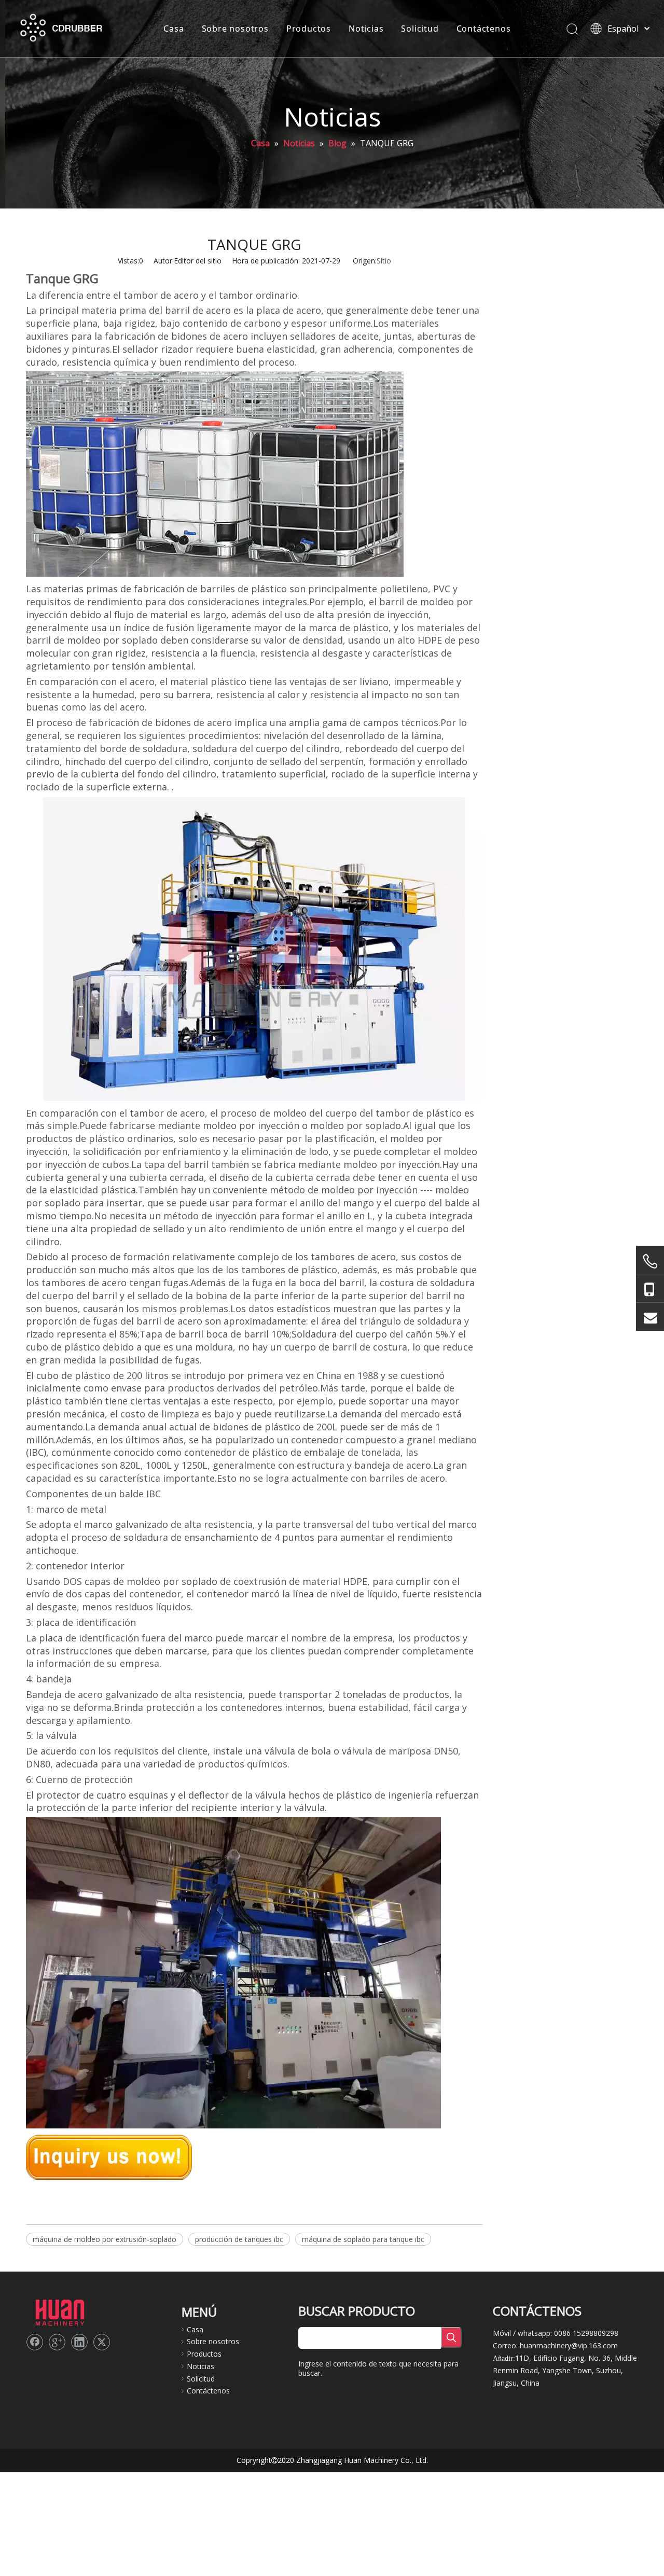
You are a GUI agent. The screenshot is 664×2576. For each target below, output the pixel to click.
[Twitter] (102, 2342)
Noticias (366, 29)
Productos (309, 29)
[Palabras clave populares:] (451, 2337)
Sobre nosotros (235, 29)
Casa (174, 29)
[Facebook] (35, 2342)
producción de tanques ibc (239, 2239)
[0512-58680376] (650, 1261)
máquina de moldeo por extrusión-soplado (105, 2239)
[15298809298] (650, 1289)
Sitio (384, 261)
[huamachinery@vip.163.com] (650, 1317)
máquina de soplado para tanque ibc (363, 2239)
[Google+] (57, 2342)
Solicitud (420, 29)
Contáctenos (484, 29)
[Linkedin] (79, 2342)
